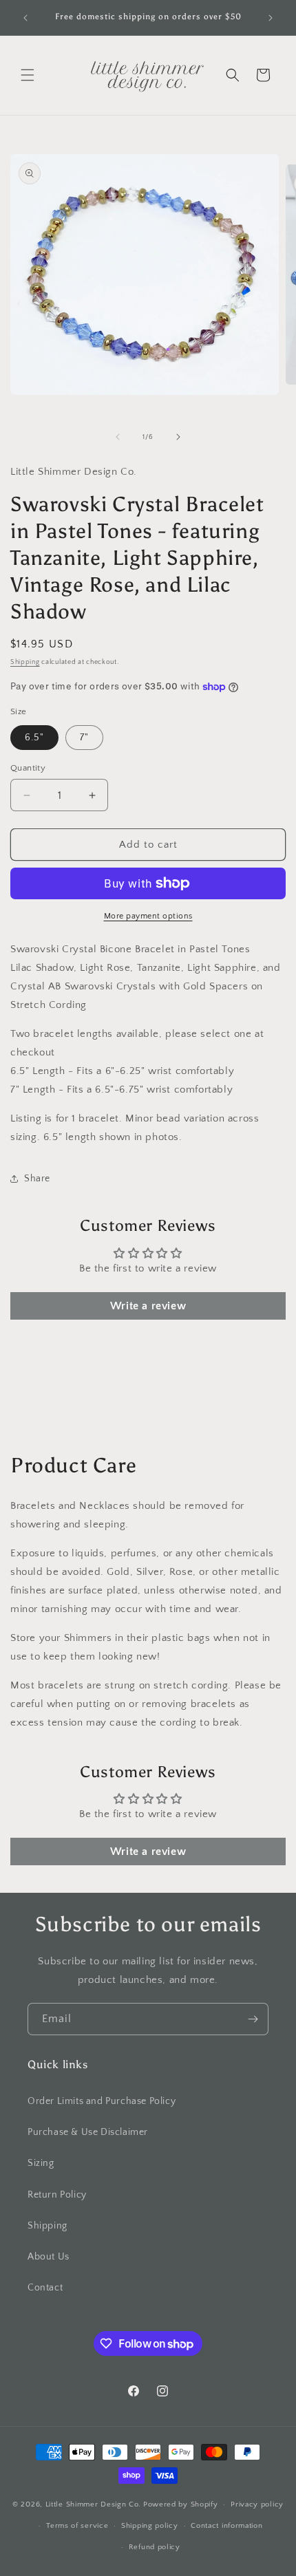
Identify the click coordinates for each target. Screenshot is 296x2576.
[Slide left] (118, 437)
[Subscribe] (253, 2019)
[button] (28, 75)
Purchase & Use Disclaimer (88, 2132)
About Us (49, 2257)
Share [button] (37, 1179)
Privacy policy (257, 2504)
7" (84, 738)
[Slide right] (178, 437)
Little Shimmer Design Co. (94, 2504)
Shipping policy (150, 2526)
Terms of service (77, 2526)
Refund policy (155, 2547)
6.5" (34, 738)
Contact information (226, 2526)
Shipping (25, 662)
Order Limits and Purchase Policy (102, 2101)
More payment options (148, 916)
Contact (45, 2288)
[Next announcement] (271, 18)
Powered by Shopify (181, 2504)
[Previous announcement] (25, 18)
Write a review (148, 1306)
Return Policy (57, 2195)
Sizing (41, 2163)
